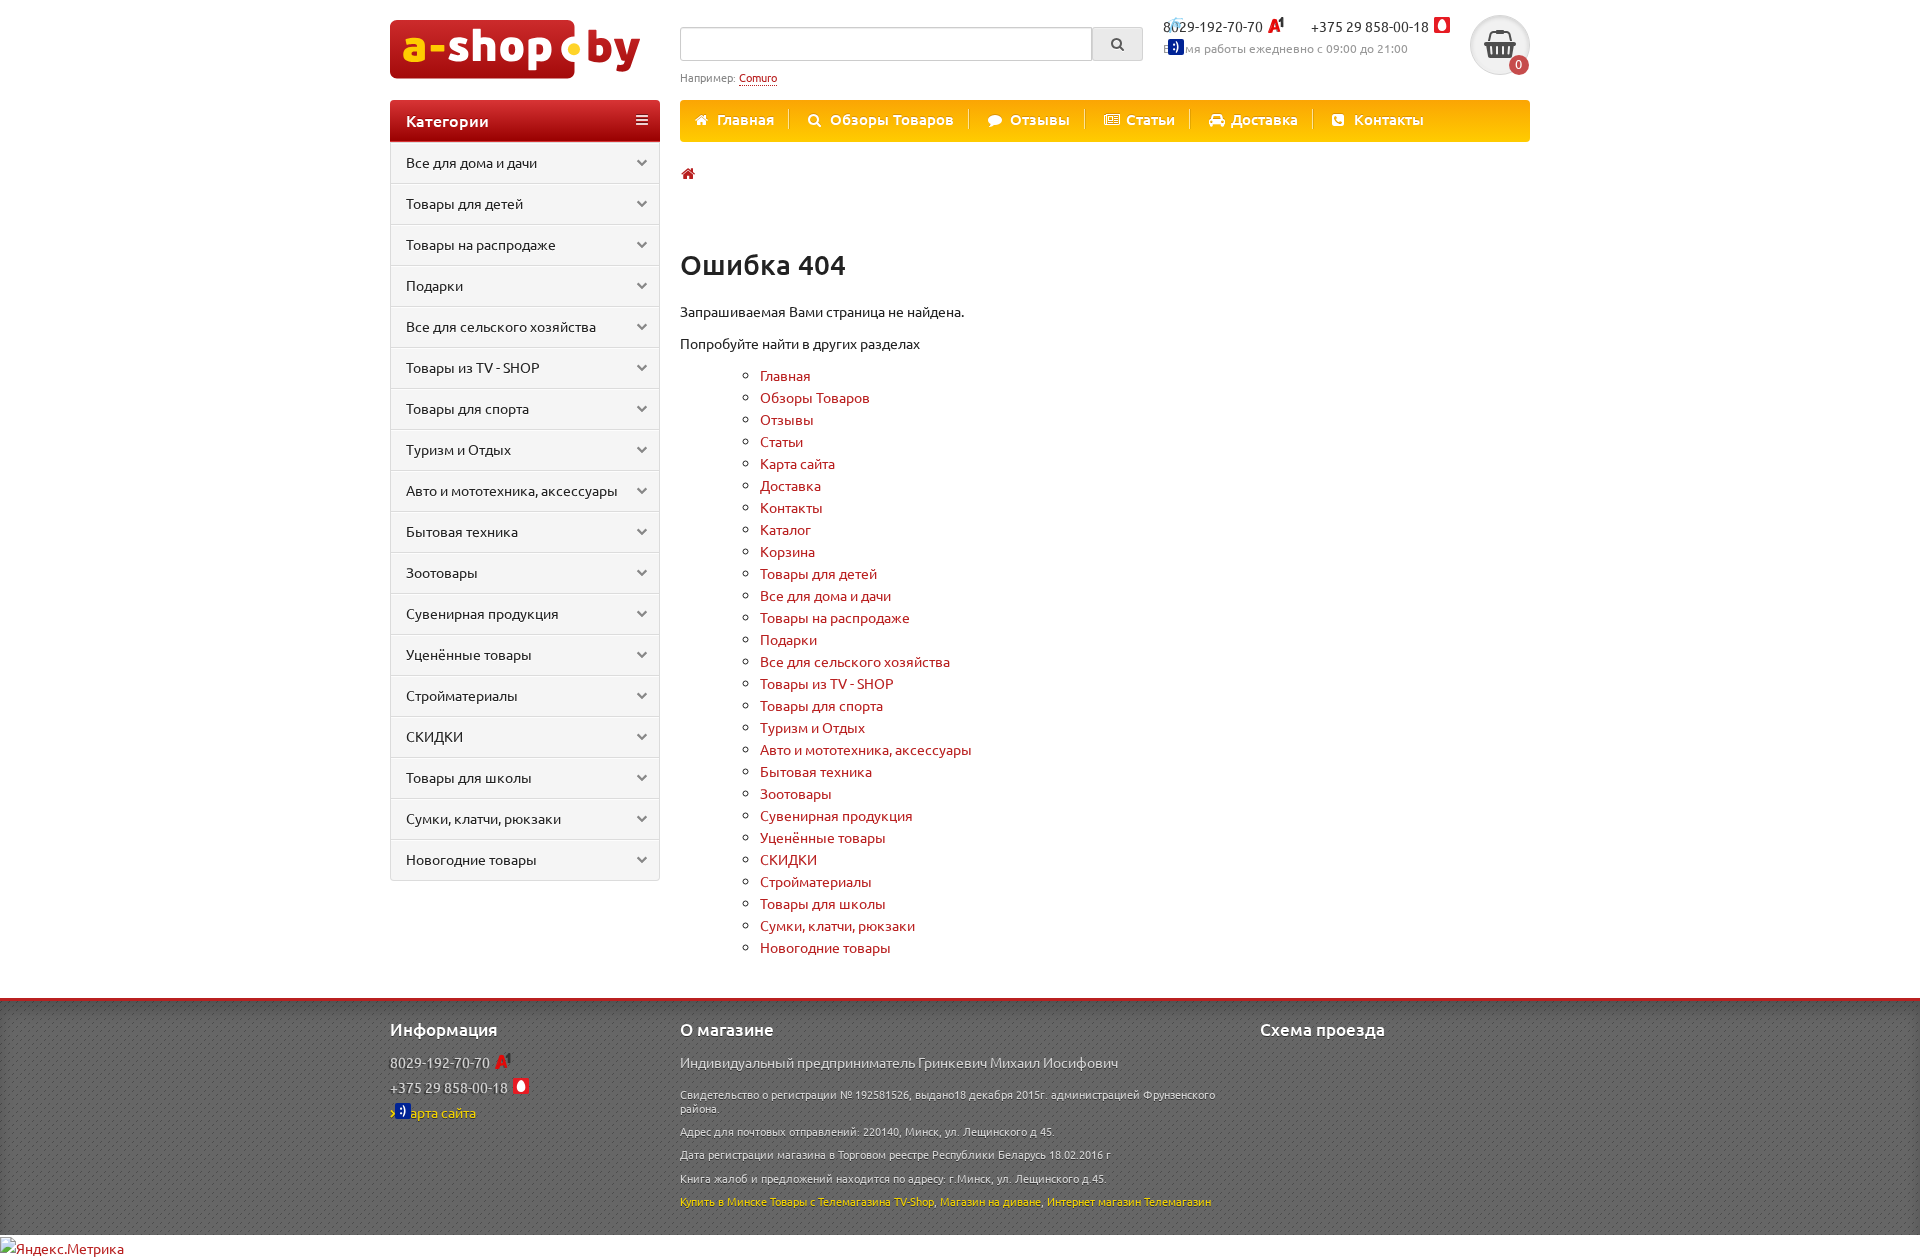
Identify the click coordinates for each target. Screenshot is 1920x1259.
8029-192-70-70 (1213, 26)
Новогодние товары (471, 859)
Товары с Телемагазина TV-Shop (852, 1201)
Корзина (787, 551)
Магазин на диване (990, 1201)
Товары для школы (469, 777)
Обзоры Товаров (892, 119)
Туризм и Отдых (458, 449)
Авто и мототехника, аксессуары (512, 490)
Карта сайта (797, 463)
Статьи (1150, 119)
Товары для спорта (467, 408)
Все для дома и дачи (471, 162)
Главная (745, 119)
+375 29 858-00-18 (1370, 26)
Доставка (1264, 119)
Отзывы (1040, 119)
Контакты (1389, 119)
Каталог (785, 529)
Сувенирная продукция (482, 613)
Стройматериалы (462, 695)
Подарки (434, 285)
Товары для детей (464, 203)
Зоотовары (442, 572)
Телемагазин (1177, 1201)
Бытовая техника (462, 531)
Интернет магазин (1094, 1201)
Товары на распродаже (481, 244)
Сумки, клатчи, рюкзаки (483, 818)
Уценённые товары (469, 654)
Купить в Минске (723, 1201)
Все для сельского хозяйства (501, 326)
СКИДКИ (434, 736)
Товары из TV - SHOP (473, 367)
